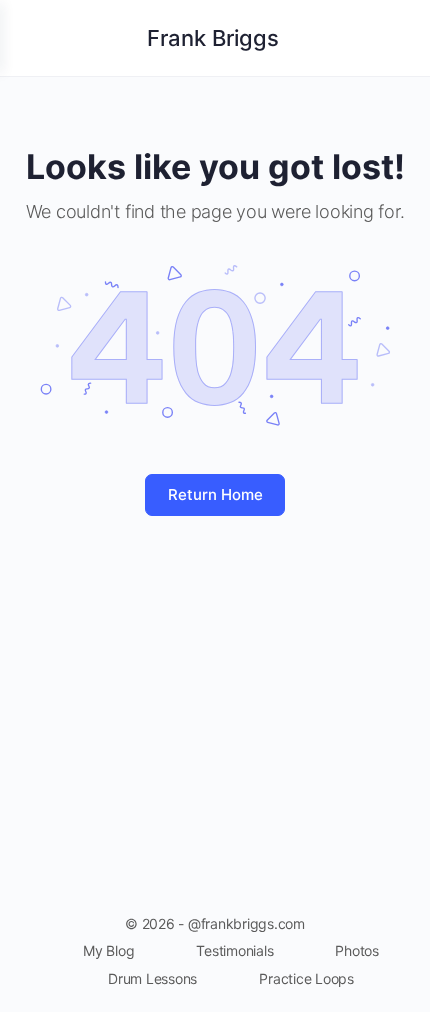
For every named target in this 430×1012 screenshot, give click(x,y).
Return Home (215, 494)
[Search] (393, 38)
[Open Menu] (32, 36)
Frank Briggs (213, 38)
